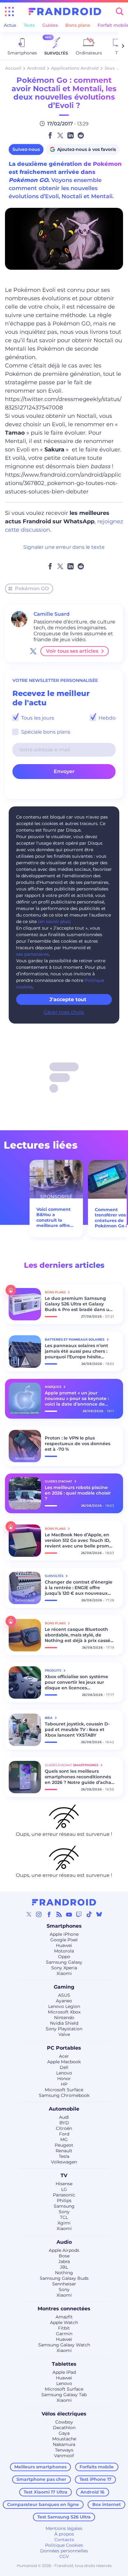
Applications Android (75, 68)
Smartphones (64, 1926)
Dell (64, 2067)
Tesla (64, 2156)
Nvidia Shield (64, 2023)
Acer (64, 2056)
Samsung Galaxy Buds (64, 2278)
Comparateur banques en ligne (43, 2504)
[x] (33, 651)
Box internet (107, 2504)
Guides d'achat (59, 1481)
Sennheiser (64, 2284)
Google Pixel (64, 1940)
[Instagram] (39, 1914)
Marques (53, 1387)
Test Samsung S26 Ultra (64, 2517)
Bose (64, 2256)
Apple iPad (64, 2372)
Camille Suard (52, 614)
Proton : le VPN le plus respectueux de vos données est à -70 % (78, 1444)
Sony (64, 2212)
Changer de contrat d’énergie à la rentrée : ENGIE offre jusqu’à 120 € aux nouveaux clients (79, 1588)
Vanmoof (64, 2456)
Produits (53, 1671)
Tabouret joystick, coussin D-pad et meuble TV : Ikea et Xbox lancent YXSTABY (77, 1729)
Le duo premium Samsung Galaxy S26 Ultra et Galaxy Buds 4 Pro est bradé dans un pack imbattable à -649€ (79, 1304)
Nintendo (64, 2018)
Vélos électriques (64, 2414)
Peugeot (64, 2145)
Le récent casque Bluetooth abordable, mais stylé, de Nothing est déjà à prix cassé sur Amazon (78, 1635)
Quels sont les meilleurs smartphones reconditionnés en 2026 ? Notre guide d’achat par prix (79, 1777)
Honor (64, 2079)
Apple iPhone (64, 1934)
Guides (50, 25)
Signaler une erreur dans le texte (64, 547)
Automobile (64, 2109)
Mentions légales (64, 2528)
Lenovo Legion (64, 2006)
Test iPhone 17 (96, 2479)
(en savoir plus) (54, 922)
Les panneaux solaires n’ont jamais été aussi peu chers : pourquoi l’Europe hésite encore (76, 1351)
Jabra (64, 2261)
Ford (64, 2134)
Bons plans (78, 25)
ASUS (64, 1995)
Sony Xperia (64, 1968)
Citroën (64, 2128)
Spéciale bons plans (45, 732)
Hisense (64, 2184)
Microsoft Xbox (64, 2012)
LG (64, 2189)
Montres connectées (64, 2309)
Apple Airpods (64, 2250)
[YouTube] (69, 1914)
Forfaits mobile (97, 2467)
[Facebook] (49, 1914)
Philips (64, 2200)
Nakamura (64, 2444)
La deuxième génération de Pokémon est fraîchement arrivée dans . (65, 172)
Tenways (64, 2450)
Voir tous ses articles (72, 651)
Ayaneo (64, 2001)
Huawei (64, 1945)
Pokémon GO (32, 588)
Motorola (64, 1951)
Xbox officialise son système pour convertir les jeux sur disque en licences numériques (76, 1682)
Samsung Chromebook (64, 2095)
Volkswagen (64, 2162)
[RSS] (59, 1914)
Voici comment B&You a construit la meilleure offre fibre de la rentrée (53, 1218)
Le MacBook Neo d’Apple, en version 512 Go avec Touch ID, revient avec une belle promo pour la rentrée (78, 1540)
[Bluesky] (99, 1914)
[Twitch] (79, 1914)
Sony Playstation (64, 2029)
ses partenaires (32, 954)
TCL (64, 2217)
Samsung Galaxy (64, 1962)
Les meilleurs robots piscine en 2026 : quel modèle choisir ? (78, 1493)
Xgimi (64, 2223)
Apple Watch (64, 2322)
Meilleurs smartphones (40, 2467)
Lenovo (64, 2073)
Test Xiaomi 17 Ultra (46, 2492)
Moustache (64, 2439)
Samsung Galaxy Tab (64, 2395)
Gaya (64, 2433)
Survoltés (55, 1576)
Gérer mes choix (64, 1012)
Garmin (64, 2334)
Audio (64, 2242)
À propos (64, 2534)
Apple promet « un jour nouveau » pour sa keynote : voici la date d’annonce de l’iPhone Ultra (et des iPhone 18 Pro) (77, 1398)
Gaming (64, 1987)
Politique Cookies (64, 2545)
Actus (10, 25)
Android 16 (92, 2492)
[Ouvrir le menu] (9, 12)
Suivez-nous (26, 149)
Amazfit (64, 2317)
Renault (64, 2151)
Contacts (64, 2540)
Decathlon (64, 2428)
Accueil (13, 68)
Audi (64, 2117)
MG (64, 2140)
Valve (64, 2034)
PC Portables (64, 2048)
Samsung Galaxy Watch (64, 2345)
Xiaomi (64, 1973)
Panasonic (64, 2195)
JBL (64, 2267)
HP (64, 2084)
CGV (64, 2556)
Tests (29, 25)
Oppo (64, 1957)
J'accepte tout (68, 999)
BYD (64, 2123)
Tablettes (64, 2364)
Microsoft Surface (64, 2090)
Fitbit (64, 2328)
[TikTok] (89, 1914)
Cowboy (64, 2422)
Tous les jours (37, 718)
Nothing (64, 2273)
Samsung (64, 2206)
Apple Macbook (64, 2062)
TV (64, 2175)
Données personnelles (64, 2551)
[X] (29, 1914)
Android (36, 68)
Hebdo (106, 718)
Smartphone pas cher (41, 2479)
